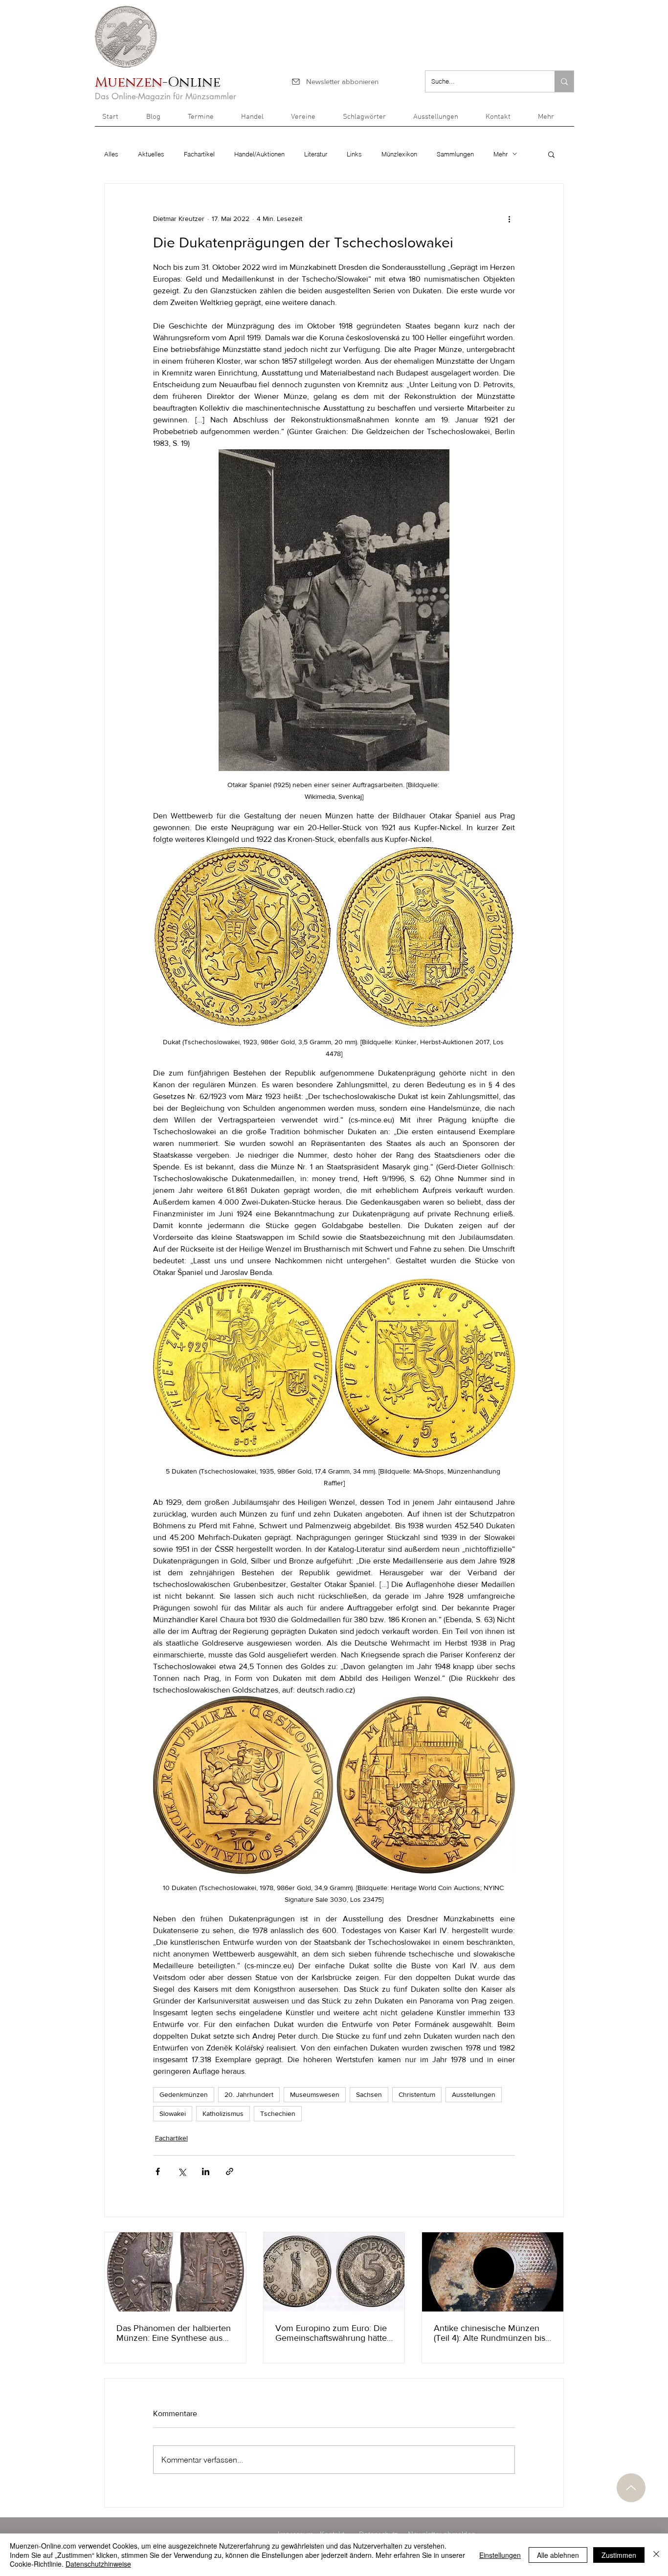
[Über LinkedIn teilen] (206, 2171)
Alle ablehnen (558, 2555)
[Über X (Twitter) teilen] (182, 2171)
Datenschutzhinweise (98, 2564)
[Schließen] (656, 2555)
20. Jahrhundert (249, 2094)
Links (354, 154)
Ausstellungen (474, 2094)
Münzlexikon (399, 154)
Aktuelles (151, 154)
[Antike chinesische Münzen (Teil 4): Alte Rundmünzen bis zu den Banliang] (493, 2272)
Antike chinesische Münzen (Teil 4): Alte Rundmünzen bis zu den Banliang (490, 2333)
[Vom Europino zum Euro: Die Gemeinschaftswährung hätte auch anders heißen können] (334, 2272)
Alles (111, 154)
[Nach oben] (631, 2488)
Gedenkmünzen (184, 2094)
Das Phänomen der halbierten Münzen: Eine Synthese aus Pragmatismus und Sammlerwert (174, 2333)
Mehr (501, 154)
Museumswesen (315, 2094)
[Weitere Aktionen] (509, 219)
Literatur (316, 154)
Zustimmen (619, 2555)
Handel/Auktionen (259, 154)
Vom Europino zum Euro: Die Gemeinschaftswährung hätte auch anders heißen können (331, 2333)
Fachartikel (199, 154)
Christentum (417, 2094)
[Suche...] (564, 81)
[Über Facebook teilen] (158, 2171)
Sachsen (369, 2094)
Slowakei (173, 2114)
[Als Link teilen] (230, 2171)
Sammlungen (455, 154)
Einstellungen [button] (500, 2555)
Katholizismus (223, 2114)
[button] (552, 120)
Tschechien (278, 2114)
